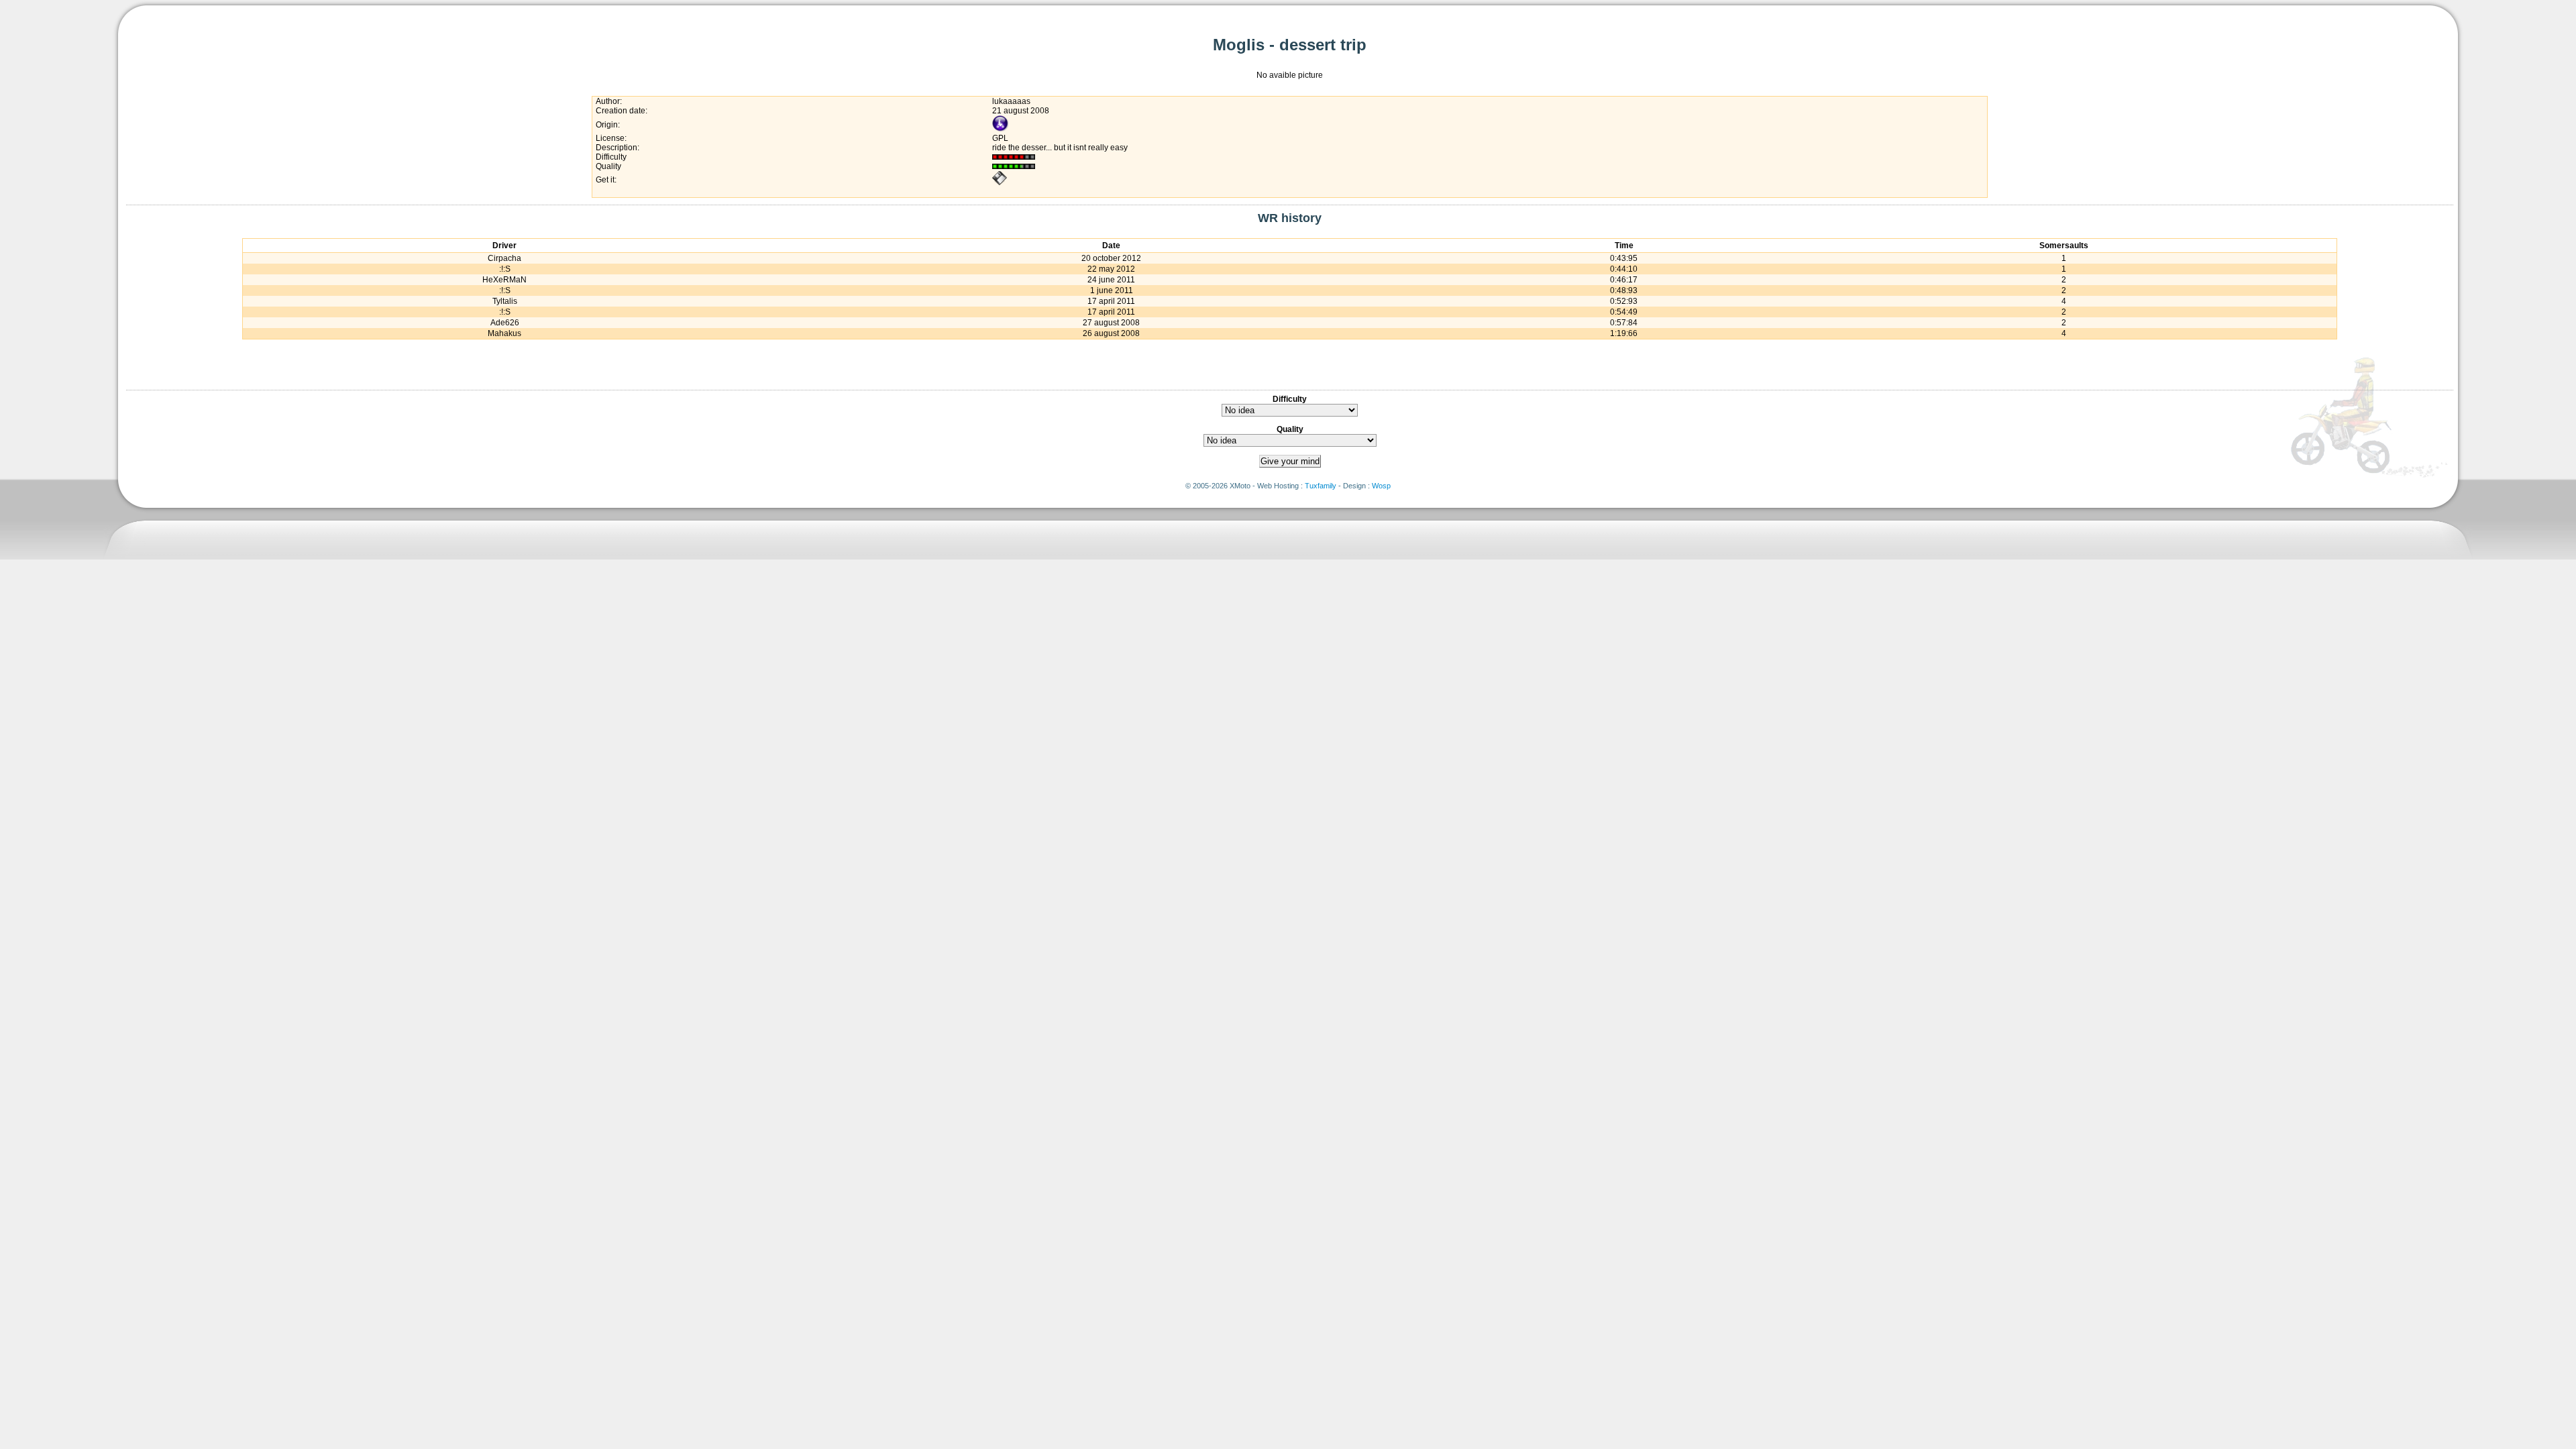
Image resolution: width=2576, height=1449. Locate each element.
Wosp (1381, 486)
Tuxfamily (1321, 486)
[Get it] (1000, 183)
